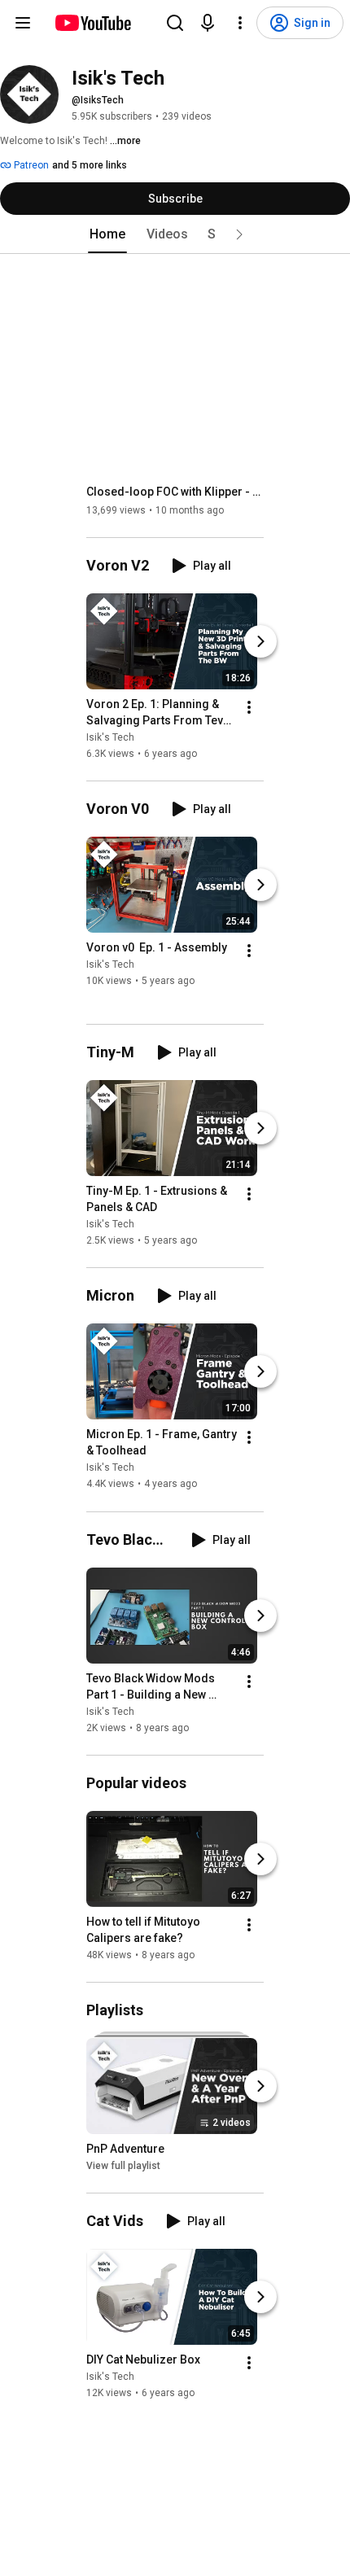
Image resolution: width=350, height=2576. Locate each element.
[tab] (107, 234)
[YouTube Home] (92, 23)
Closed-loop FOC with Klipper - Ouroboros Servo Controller (175, 492)
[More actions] (249, 707)
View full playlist (123, 2166)
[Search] (175, 23)
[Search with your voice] (208, 23)
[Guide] (23, 23)
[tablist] (175, 234)
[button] (239, 234)
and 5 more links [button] (90, 165)
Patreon (30, 165)
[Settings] (240, 23)
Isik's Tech (110, 737)
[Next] (260, 641)
